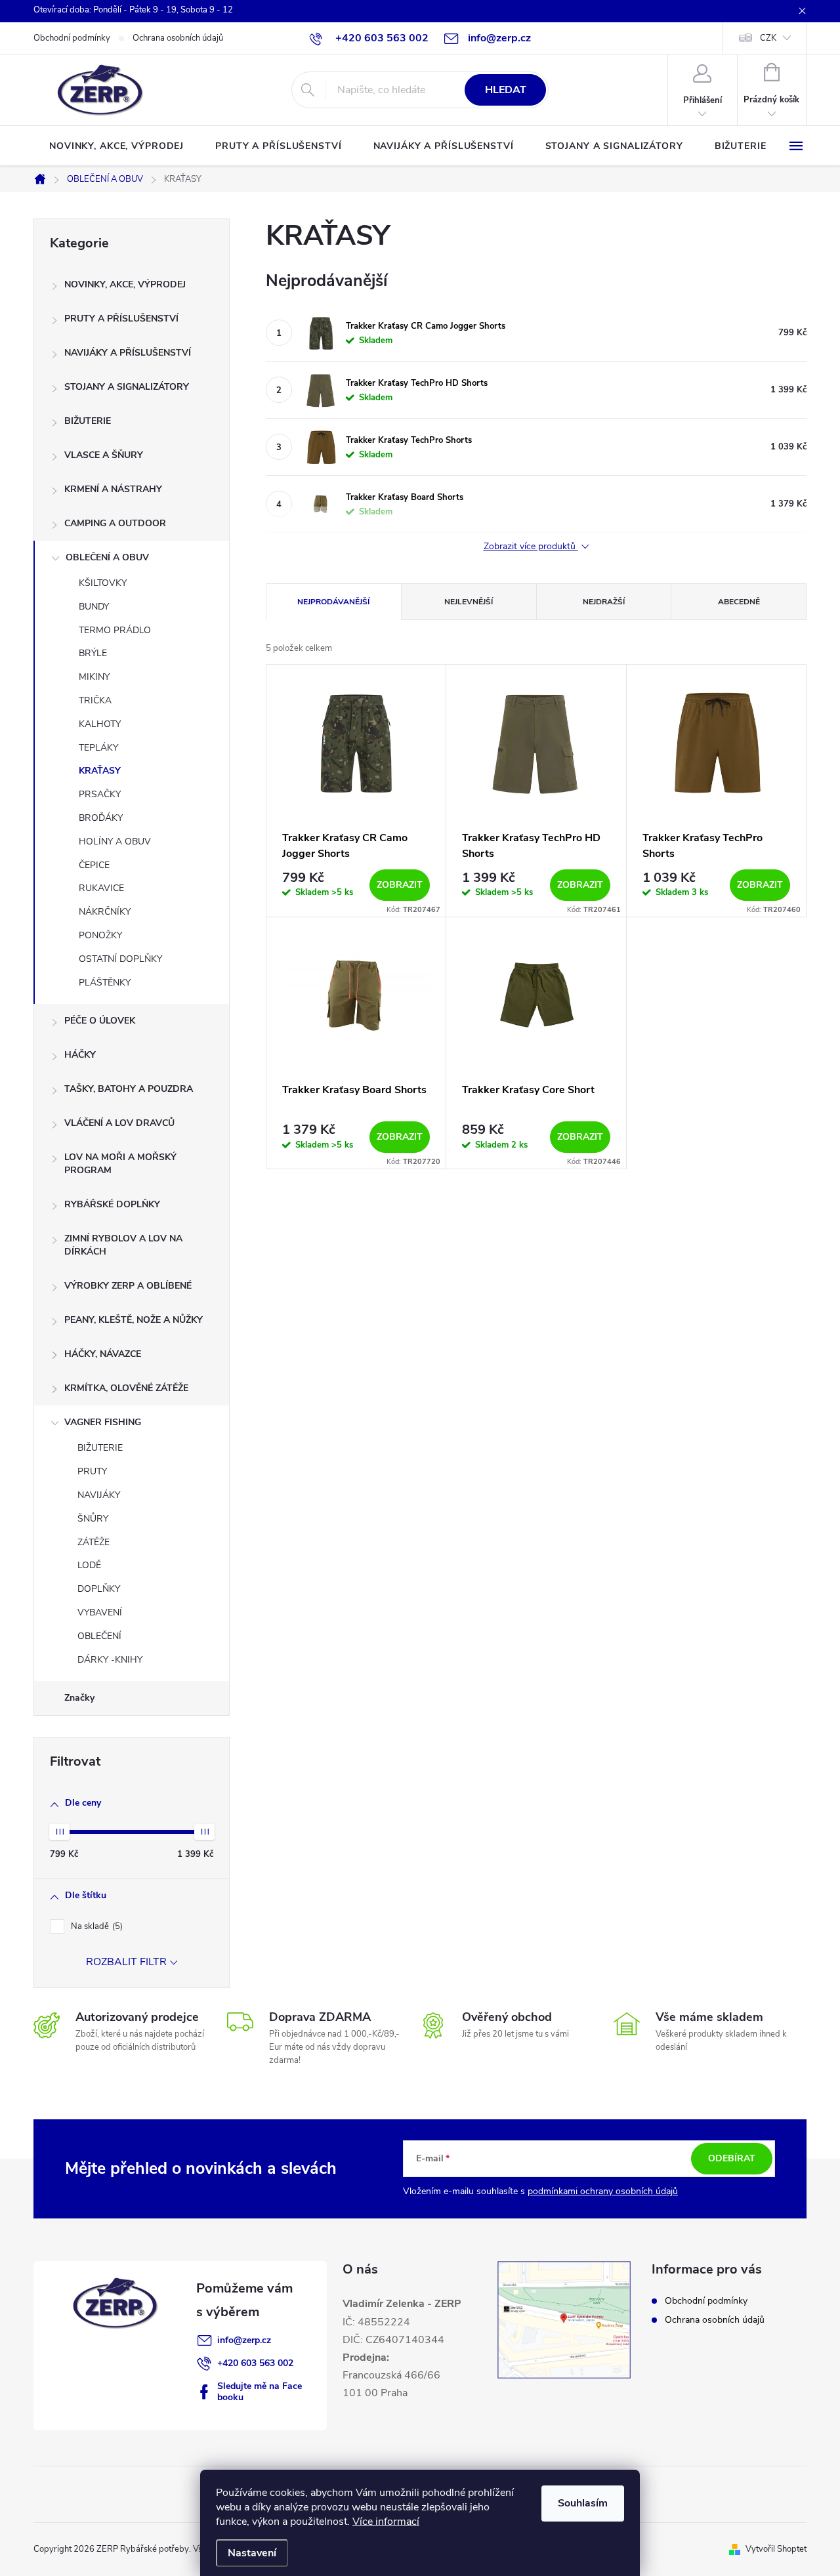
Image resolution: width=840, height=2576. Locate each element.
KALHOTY (100, 724)
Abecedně (739, 602)
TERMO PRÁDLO (115, 630)
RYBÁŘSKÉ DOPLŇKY (112, 1204)
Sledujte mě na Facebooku (260, 2392)
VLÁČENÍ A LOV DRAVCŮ (119, 1123)
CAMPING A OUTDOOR (115, 523)
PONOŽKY (100, 935)
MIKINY (94, 677)
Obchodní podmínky (72, 38)
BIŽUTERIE (88, 421)
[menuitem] (116, 146)
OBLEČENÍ (99, 1636)
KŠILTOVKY (103, 583)
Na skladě (95, 1926)
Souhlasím (583, 2503)
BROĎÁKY (101, 818)
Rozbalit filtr (126, 1962)
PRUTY (92, 1471)
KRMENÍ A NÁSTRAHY (113, 489)
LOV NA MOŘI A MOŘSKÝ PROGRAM (120, 1164)
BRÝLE (93, 653)
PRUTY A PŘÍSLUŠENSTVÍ (121, 319)
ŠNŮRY (93, 1519)
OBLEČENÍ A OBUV (107, 557)
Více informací (386, 2522)
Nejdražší (604, 602)
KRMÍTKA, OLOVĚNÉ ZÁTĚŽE (126, 1388)
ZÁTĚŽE (94, 1542)
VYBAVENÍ (100, 1612)
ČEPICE (94, 865)
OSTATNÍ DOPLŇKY (120, 959)
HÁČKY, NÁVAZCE (103, 1354)
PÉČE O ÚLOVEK (100, 1021)
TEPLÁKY (98, 748)
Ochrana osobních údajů (178, 38)
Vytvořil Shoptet (776, 2549)
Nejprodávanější (333, 602)
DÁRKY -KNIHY (110, 1660)
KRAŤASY (100, 771)
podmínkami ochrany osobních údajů (603, 2191)
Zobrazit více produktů (531, 547)
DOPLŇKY (99, 1589)
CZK (768, 38)
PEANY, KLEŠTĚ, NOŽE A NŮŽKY (134, 1320)
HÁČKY (80, 1055)
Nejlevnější (469, 602)
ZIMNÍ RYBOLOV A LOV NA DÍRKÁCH (123, 1245)
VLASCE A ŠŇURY (104, 455)
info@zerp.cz (244, 2340)
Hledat (506, 90)
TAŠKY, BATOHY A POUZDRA (129, 1089)
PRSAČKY (100, 794)
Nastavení (252, 2553)
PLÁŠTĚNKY (105, 983)
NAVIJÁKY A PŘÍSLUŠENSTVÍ (128, 353)
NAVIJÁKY (99, 1495)
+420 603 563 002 (255, 2363)
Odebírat (732, 2158)
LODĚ (89, 1565)
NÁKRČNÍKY (105, 912)
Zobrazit (400, 885)
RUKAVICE (101, 888)
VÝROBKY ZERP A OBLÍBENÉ (128, 1286)
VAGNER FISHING (103, 1422)
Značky (79, 1698)
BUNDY (94, 607)
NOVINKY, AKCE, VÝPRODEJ (125, 284)
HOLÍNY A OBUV (115, 841)
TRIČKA (95, 700)
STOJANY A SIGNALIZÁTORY (127, 387)
